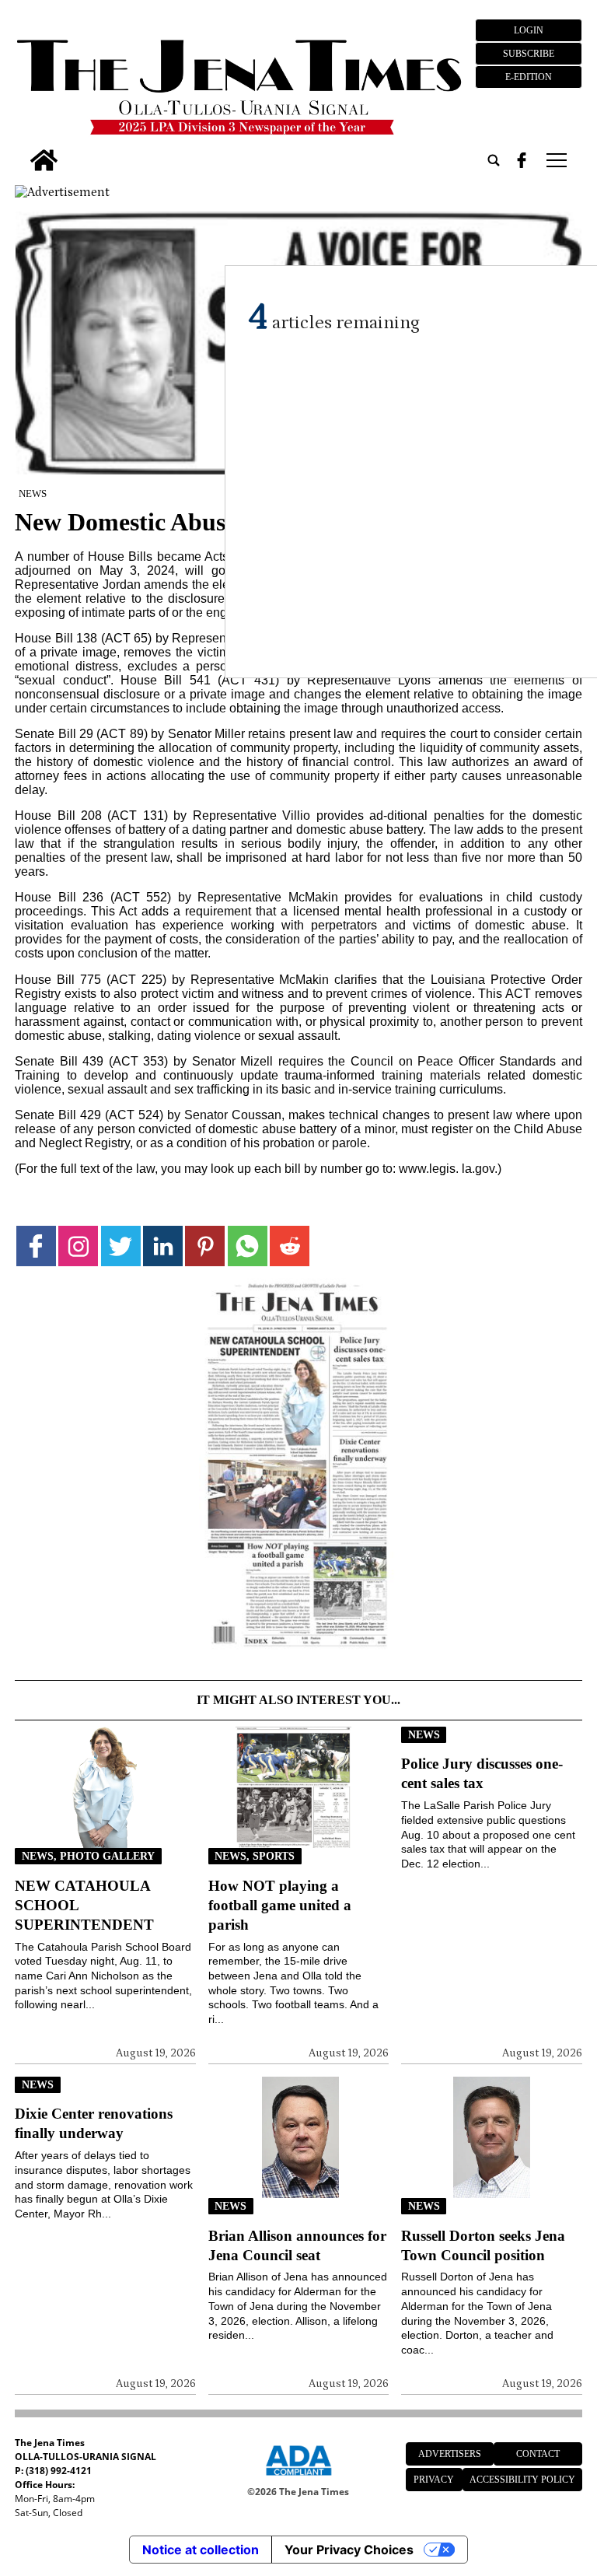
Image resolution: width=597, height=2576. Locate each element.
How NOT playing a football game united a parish (280, 1905)
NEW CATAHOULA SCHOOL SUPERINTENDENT (84, 1905)
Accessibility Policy (522, 2480)
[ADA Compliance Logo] (298, 2478)
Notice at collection (201, 2550)
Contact (538, 2454)
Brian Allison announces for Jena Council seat (297, 2245)
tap (555, 160)
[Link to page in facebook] (36, 1246)
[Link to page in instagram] (78, 1246)
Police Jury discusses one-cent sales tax (482, 1773)
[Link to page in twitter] (121, 1246)
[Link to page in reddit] (290, 1246)
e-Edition (529, 77)
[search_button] (494, 160)
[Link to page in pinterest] (205, 1246)
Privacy (434, 2480)
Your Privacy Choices (349, 2550)
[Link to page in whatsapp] (248, 1246)
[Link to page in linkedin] (163, 1246)
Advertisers (450, 2454)
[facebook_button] (522, 160)
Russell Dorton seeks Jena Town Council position (483, 2245)
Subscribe (529, 54)
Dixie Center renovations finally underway (94, 2123)
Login (529, 30)
